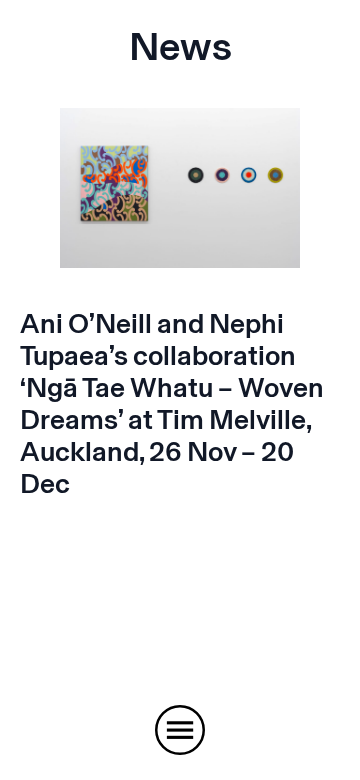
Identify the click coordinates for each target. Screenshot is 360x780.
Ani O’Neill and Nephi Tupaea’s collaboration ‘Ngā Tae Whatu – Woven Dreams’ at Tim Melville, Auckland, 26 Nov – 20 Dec (172, 403)
